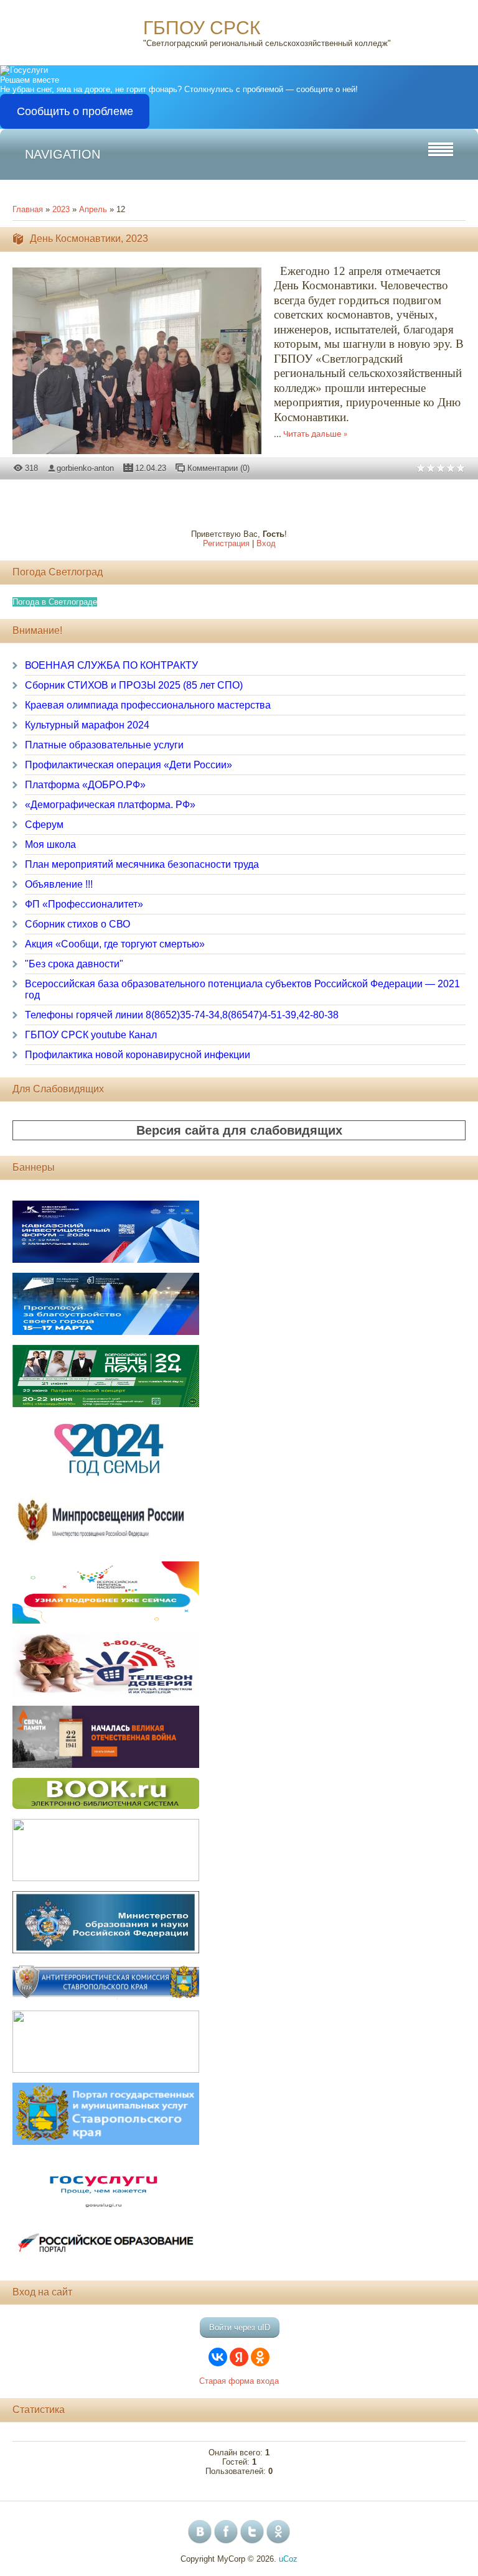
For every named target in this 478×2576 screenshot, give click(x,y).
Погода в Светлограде (55, 602)
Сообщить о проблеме (75, 111)
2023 (61, 209)
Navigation (63, 154)
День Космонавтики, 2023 (89, 239)
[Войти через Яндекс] (239, 2357)
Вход (266, 543)
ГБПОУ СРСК (202, 28)
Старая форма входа (239, 2381)
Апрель (93, 209)
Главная (28, 209)
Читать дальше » (316, 435)
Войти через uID (240, 2327)
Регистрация (226, 543)
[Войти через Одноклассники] (260, 2357)
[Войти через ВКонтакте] (218, 2357)
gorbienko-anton (85, 468)
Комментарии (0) (218, 468)
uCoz (288, 2559)
